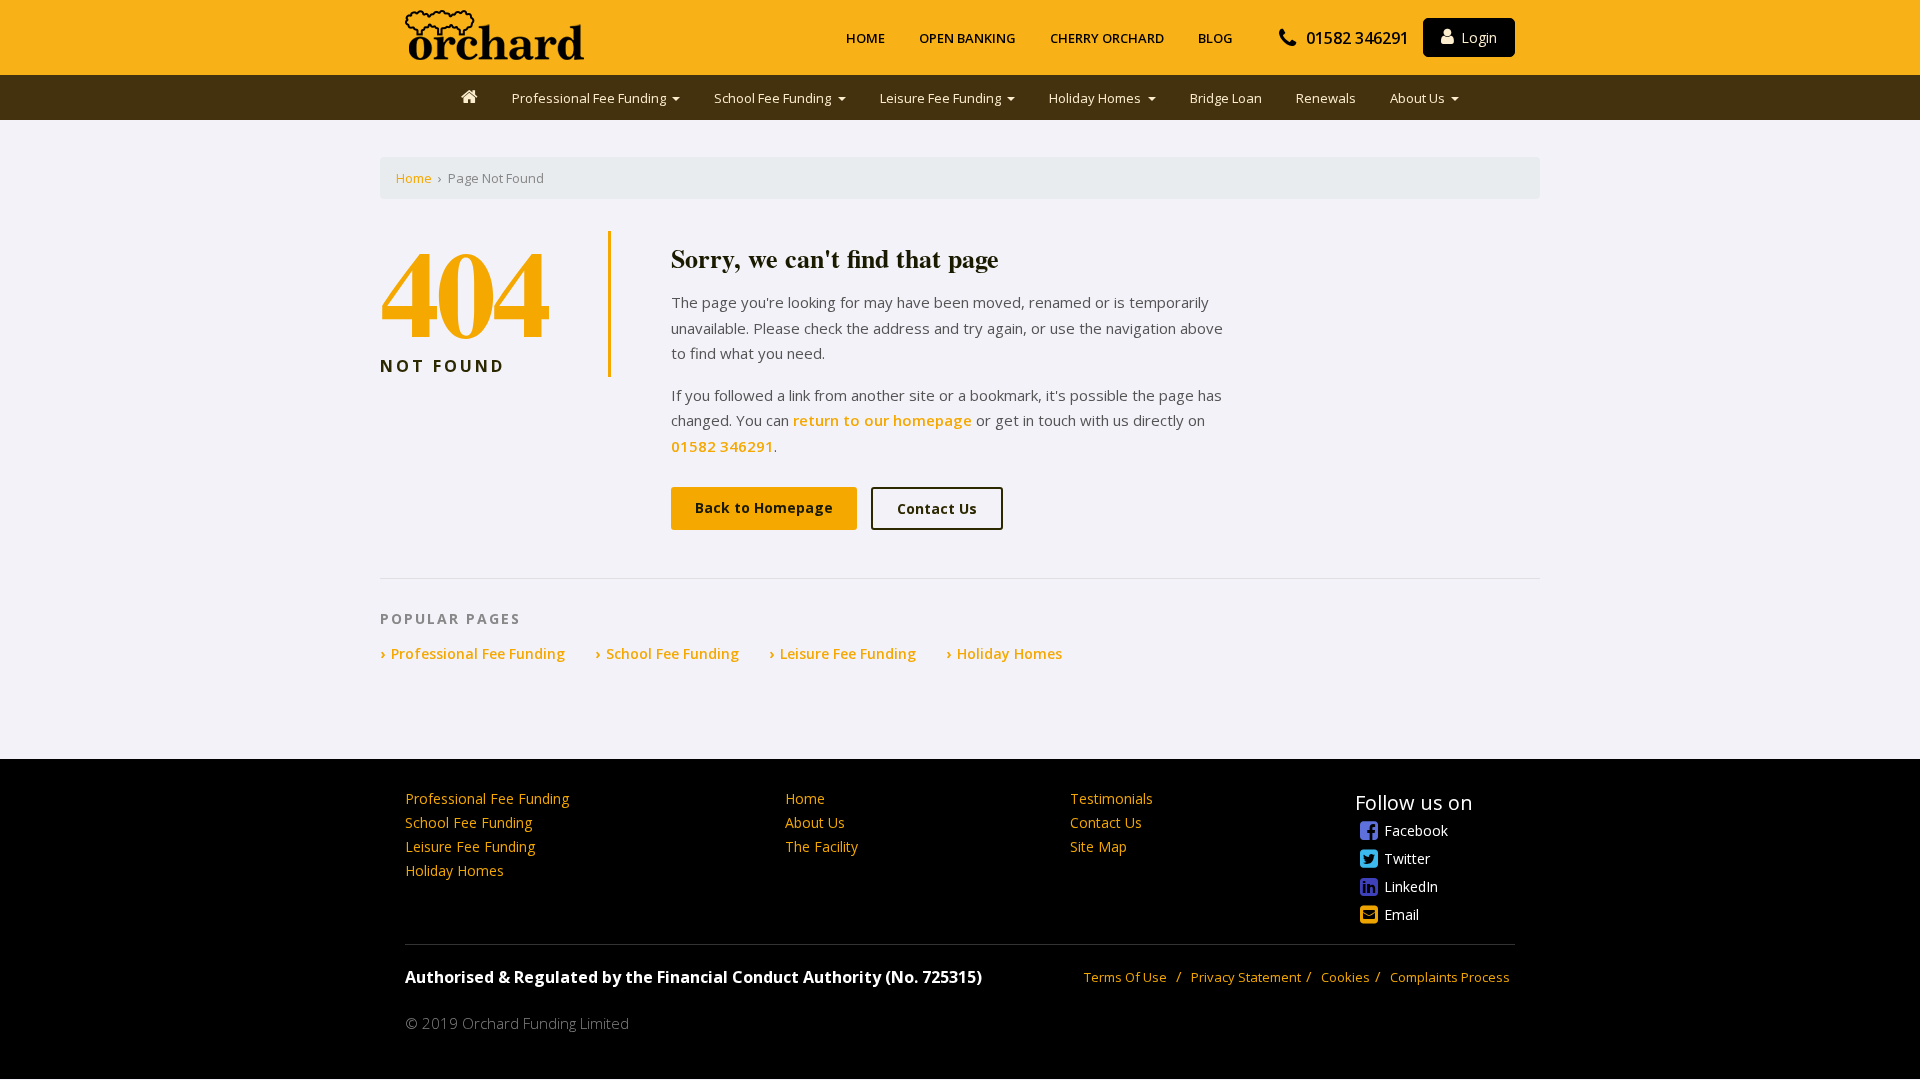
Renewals (1326, 98)
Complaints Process (1450, 977)
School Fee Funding (774, 98)
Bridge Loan (1226, 98)
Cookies (1345, 977)
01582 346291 (1357, 38)
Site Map (1098, 846)
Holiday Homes (1096, 98)
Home (865, 38)
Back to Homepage (764, 507)
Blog (1215, 38)
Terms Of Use (1125, 977)
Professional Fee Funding (590, 98)
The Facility (821, 846)
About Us (1419, 98)
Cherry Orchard (1107, 38)
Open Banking (967, 38)
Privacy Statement (1246, 977)
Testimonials (1111, 798)
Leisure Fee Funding (942, 98)
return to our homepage (882, 420)
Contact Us (937, 508)
